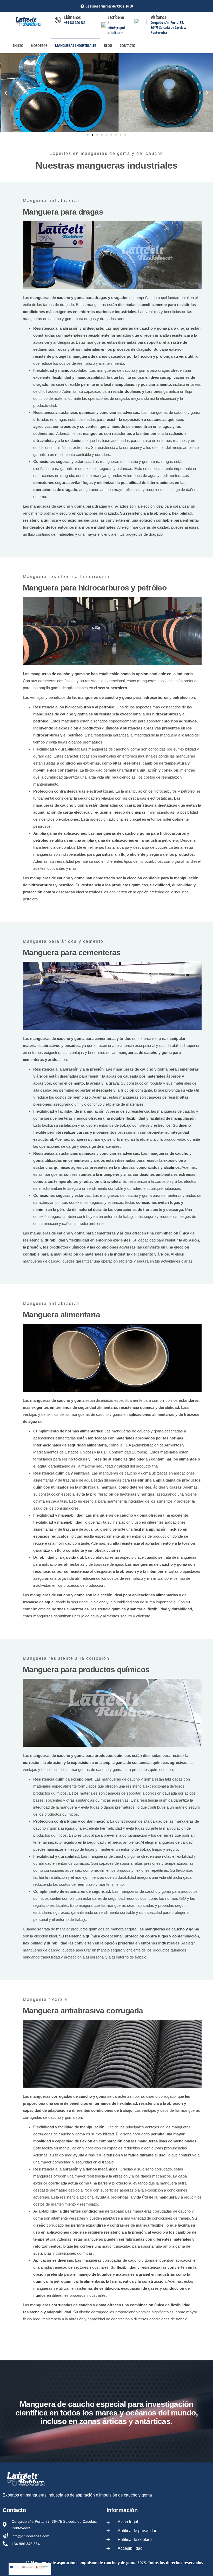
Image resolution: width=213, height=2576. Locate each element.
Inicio (18, 45)
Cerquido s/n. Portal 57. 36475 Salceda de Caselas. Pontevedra (168, 27)
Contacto (128, 45)
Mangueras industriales (76, 45)
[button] (6, 93)
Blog (108, 45)
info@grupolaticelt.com (116, 30)
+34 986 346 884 (75, 22)
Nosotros (39, 45)
